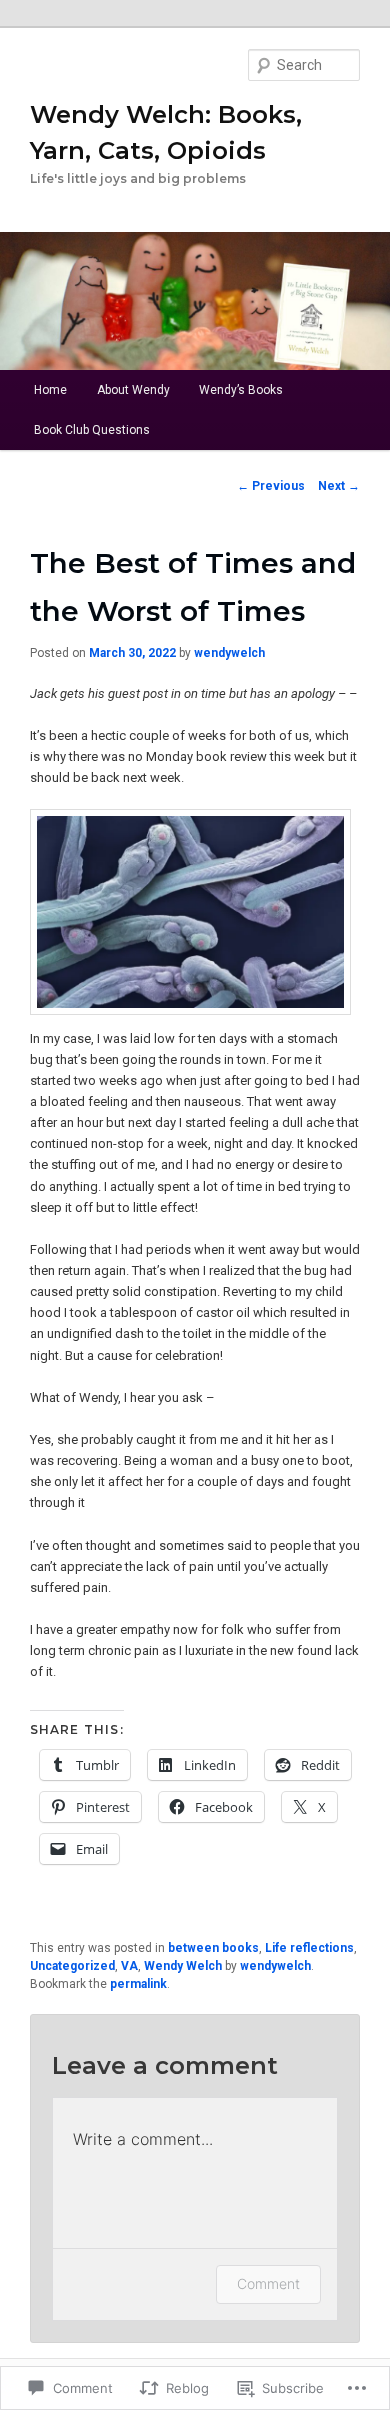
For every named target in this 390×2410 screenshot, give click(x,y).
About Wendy (133, 390)
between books (213, 1948)
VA (129, 1966)
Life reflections (309, 1948)
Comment (268, 2283)
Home (50, 390)
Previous (271, 486)
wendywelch (229, 653)
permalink (138, 1984)
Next (339, 486)
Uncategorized (72, 1966)
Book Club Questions (92, 430)
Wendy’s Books (241, 390)
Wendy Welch (183, 1966)
